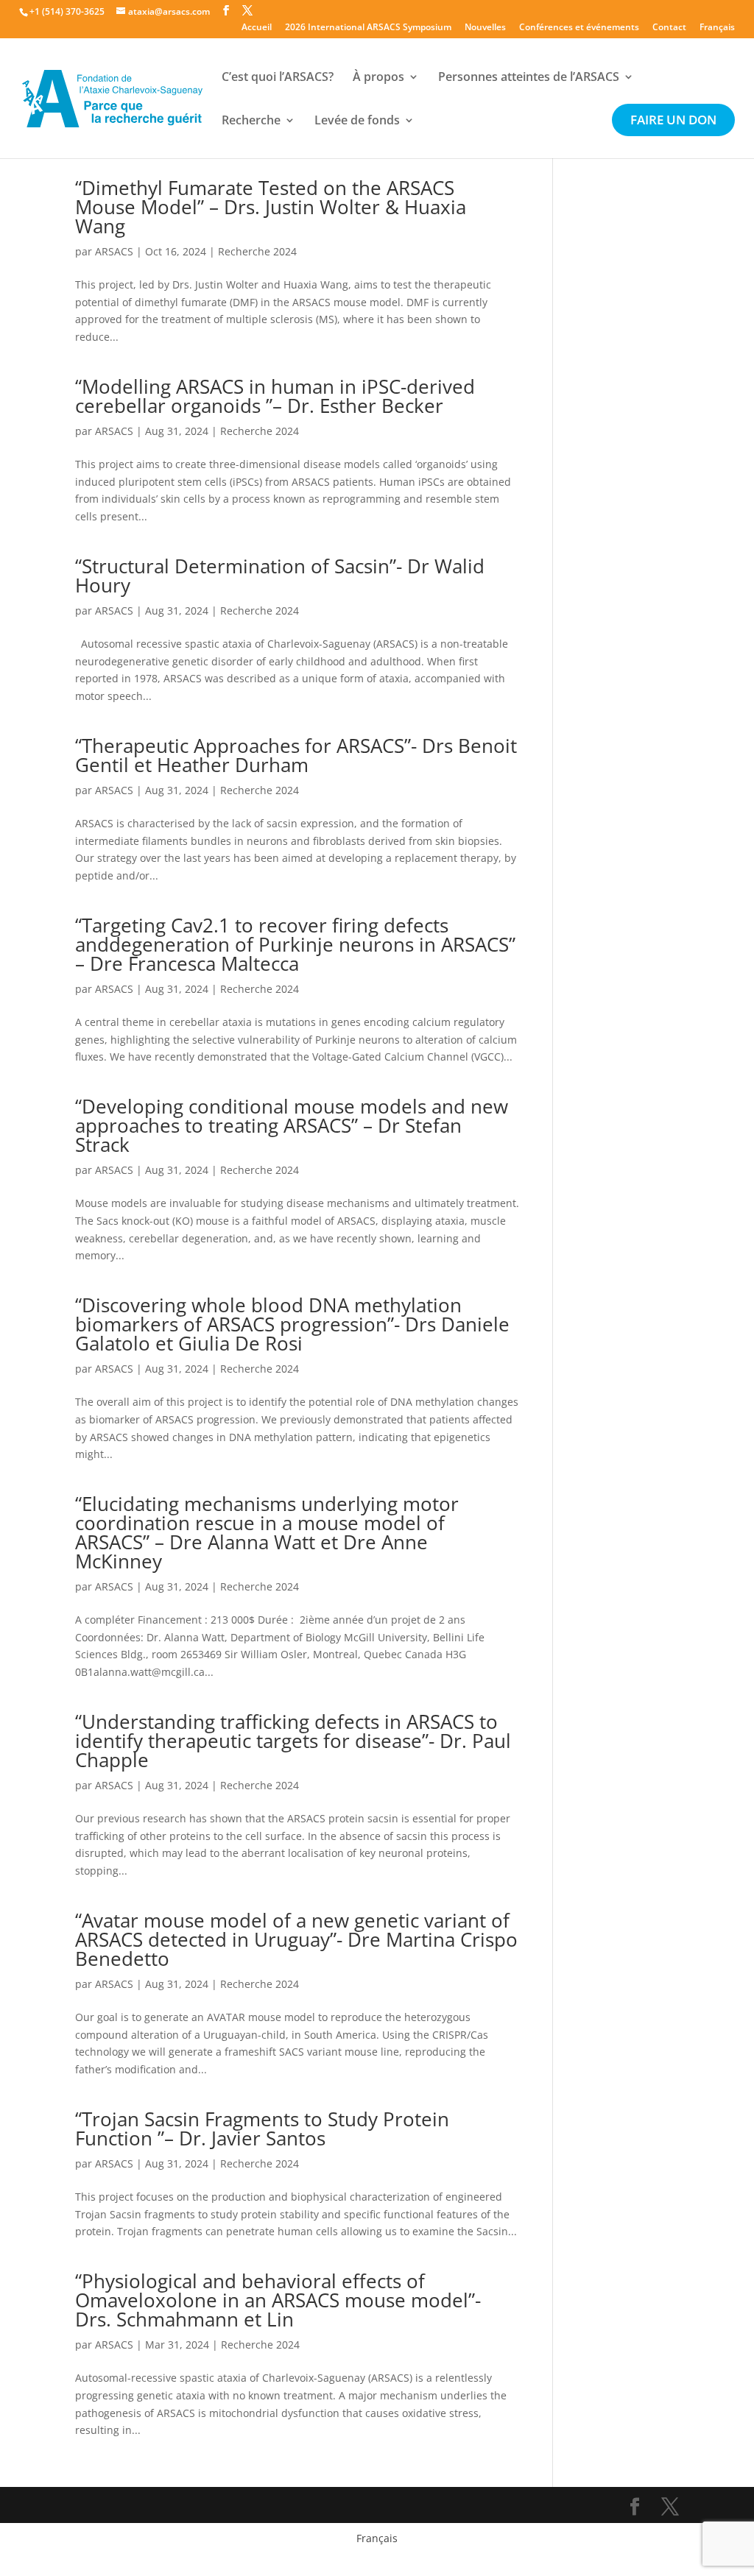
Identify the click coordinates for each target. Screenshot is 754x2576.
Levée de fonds (357, 121)
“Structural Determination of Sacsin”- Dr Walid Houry (280, 576)
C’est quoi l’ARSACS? (278, 78)
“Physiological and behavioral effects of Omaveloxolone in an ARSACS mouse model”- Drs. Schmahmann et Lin (278, 2300)
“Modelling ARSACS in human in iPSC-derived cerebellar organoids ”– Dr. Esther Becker (275, 396)
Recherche (251, 121)
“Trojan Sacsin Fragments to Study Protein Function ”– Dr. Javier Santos (262, 2129)
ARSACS (114, 251)
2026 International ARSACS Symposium (368, 28)
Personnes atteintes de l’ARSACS (529, 78)
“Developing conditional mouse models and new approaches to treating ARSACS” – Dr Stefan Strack (292, 1125)
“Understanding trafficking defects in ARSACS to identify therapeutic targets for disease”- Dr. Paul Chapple (293, 1741)
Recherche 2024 (257, 251)
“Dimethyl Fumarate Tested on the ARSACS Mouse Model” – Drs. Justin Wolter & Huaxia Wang (271, 207)
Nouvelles (485, 28)
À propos (378, 78)
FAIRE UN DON (673, 121)
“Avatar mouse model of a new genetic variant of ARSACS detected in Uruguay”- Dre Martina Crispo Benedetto (296, 1939)
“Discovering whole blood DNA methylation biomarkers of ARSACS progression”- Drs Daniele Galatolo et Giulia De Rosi (292, 1324)
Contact (669, 28)
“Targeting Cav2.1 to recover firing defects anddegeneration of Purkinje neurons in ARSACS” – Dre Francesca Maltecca (295, 944)
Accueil (257, 28)
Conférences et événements (579, 28)
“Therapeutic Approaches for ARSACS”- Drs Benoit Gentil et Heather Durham (296, 755)
